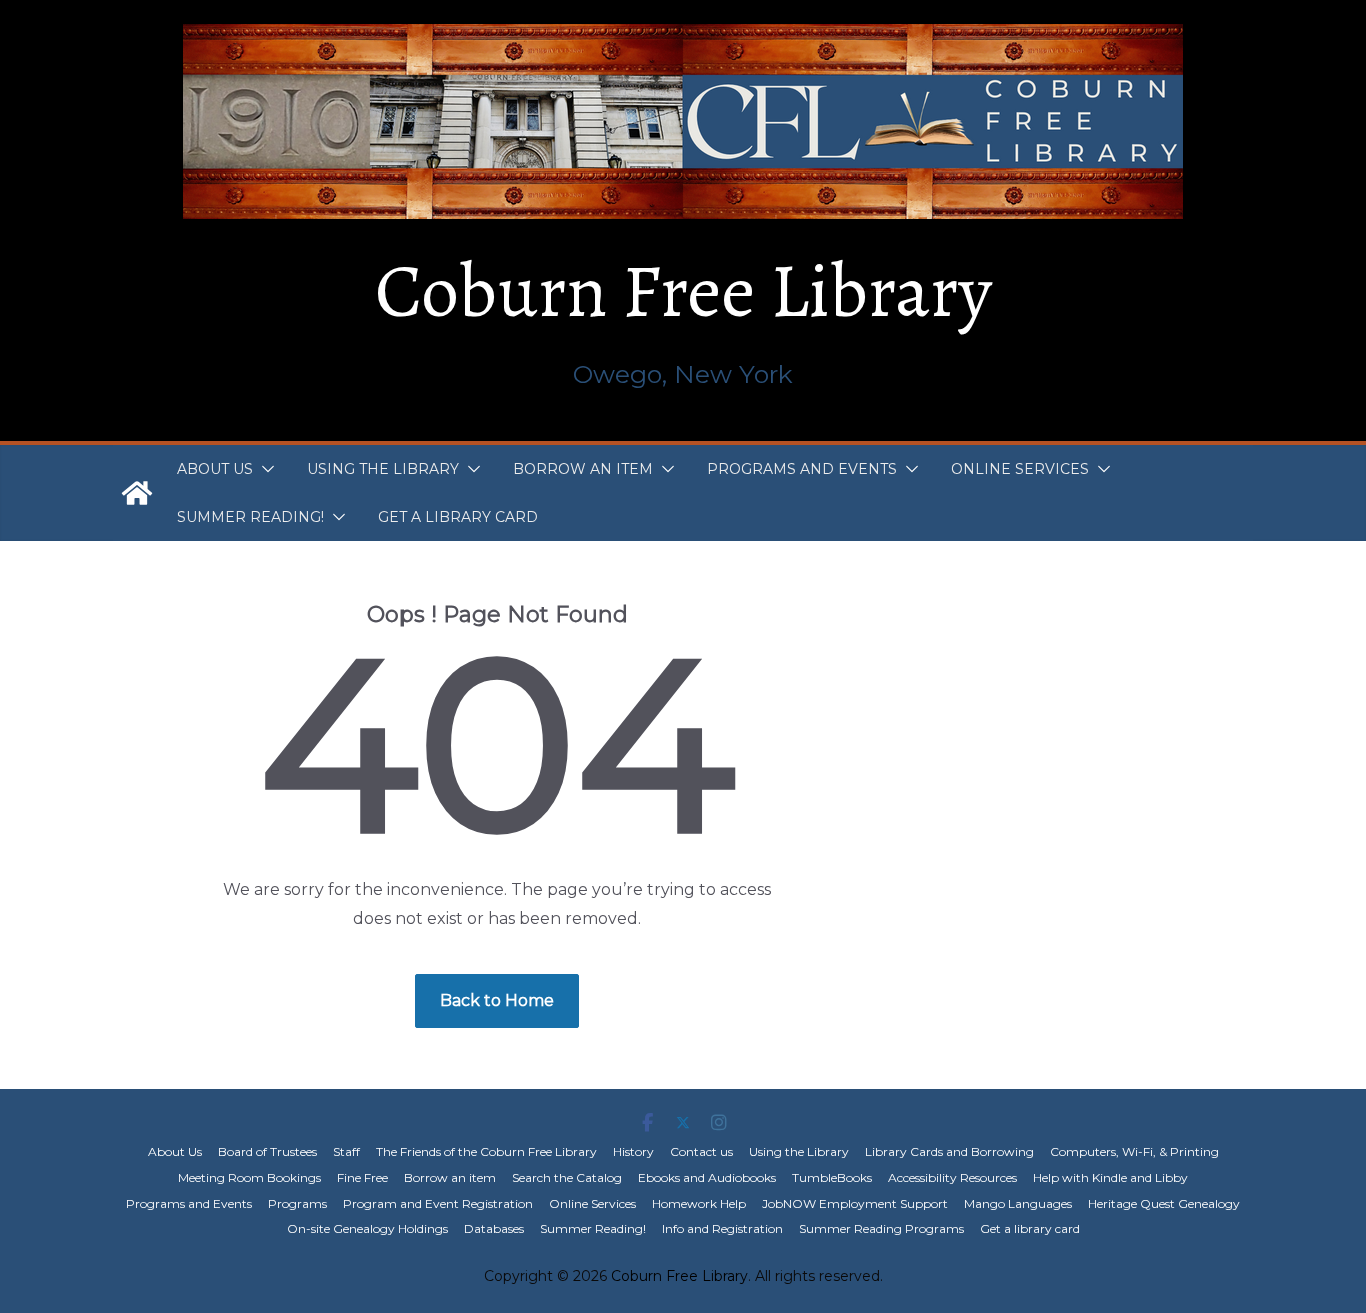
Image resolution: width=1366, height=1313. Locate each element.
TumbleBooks (832, 1177)
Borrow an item (583, 469)
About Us (215, 469)
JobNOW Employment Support (855, 1203)
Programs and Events (802, 469)
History (633, 1151)
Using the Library (383, 469)
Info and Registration (722, 1228)
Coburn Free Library (683, 291)
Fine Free (362, 1177)
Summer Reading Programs (881, 1228)
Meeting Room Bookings (249, 1177)
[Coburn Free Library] (137, 493)
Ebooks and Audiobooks (707, 1177)
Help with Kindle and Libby (1110, 1177)
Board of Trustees (267, 1151)
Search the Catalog (567, 1177)
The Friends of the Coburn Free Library (486, 1151)
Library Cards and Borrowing (949, 1151)
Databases (494, 1228)
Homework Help (699, 1203)
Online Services (1020, 469)
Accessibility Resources (952, 1177)
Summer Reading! (250, 517)
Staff (346, 1151)
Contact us (701, 1151)
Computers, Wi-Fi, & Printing (1134, 1151)
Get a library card (458, 517)
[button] (264, 469)
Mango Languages (1018, 1203)
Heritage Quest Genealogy (1164, 1203)
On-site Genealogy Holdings (367, 1228)
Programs (297, 1203)
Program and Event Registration (438, 1203)
